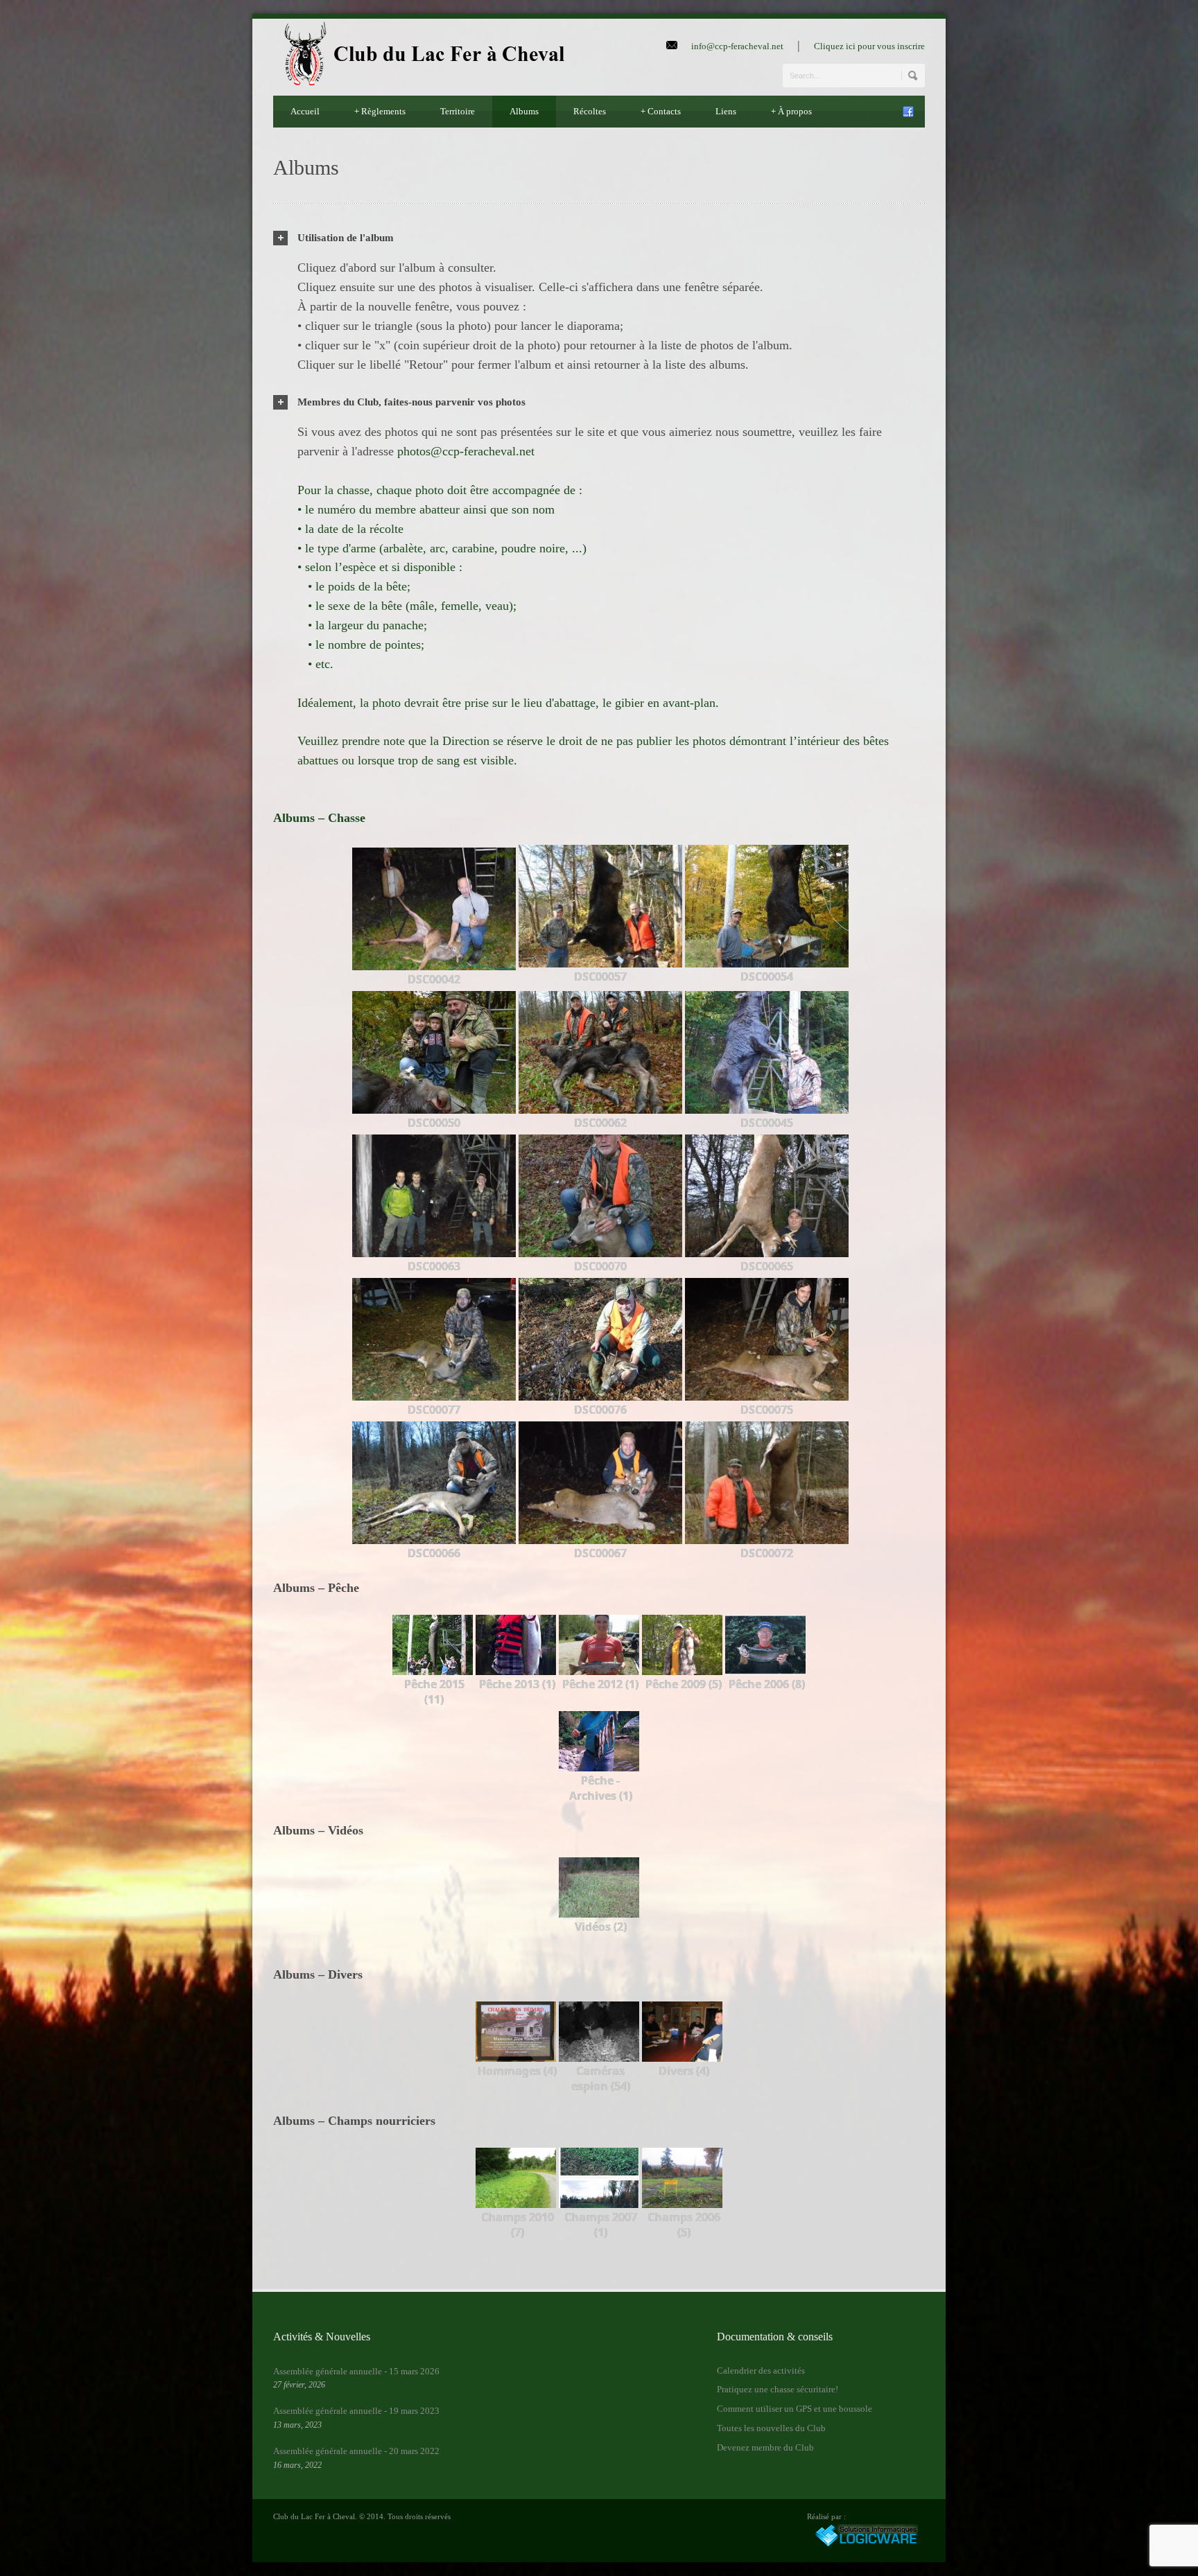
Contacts (661, 111)
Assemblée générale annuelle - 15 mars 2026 (356, 2371)
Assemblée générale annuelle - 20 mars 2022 (356, 2451)
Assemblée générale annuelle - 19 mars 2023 (356, 2411)
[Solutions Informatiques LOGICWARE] (866, 2544)
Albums (524, 111)
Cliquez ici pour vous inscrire (869, 46)
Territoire (458, 111)
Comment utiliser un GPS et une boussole (795, 2409)
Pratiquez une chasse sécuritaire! (778, 2389)
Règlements (380, 111)
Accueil (305, 111)
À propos (791, 111)
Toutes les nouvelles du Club (771, 2428)
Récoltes (590, 111)
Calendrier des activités (761, 2371)
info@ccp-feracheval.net (737, 46)
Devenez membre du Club (765, 2447)
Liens (726, 111)
